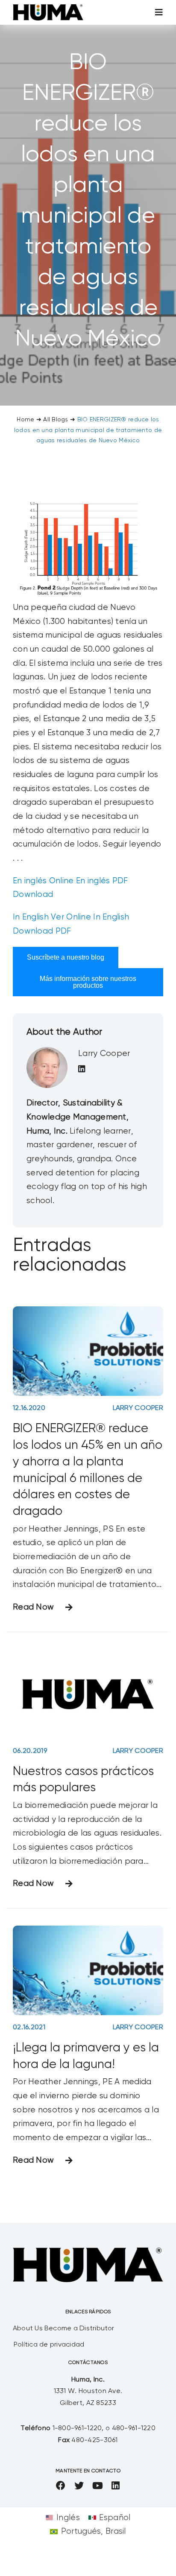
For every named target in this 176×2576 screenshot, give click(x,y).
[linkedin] (116, 2486)
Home (25, 420)
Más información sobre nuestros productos (88, 982)
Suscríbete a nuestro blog (66, 957)
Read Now (33, 1607)
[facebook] (61, 2486)
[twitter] (79, 2486)
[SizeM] (48, 8)
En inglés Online (43, 881)
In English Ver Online (52, 917)
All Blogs (56, 420)
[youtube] (98, 2486)
